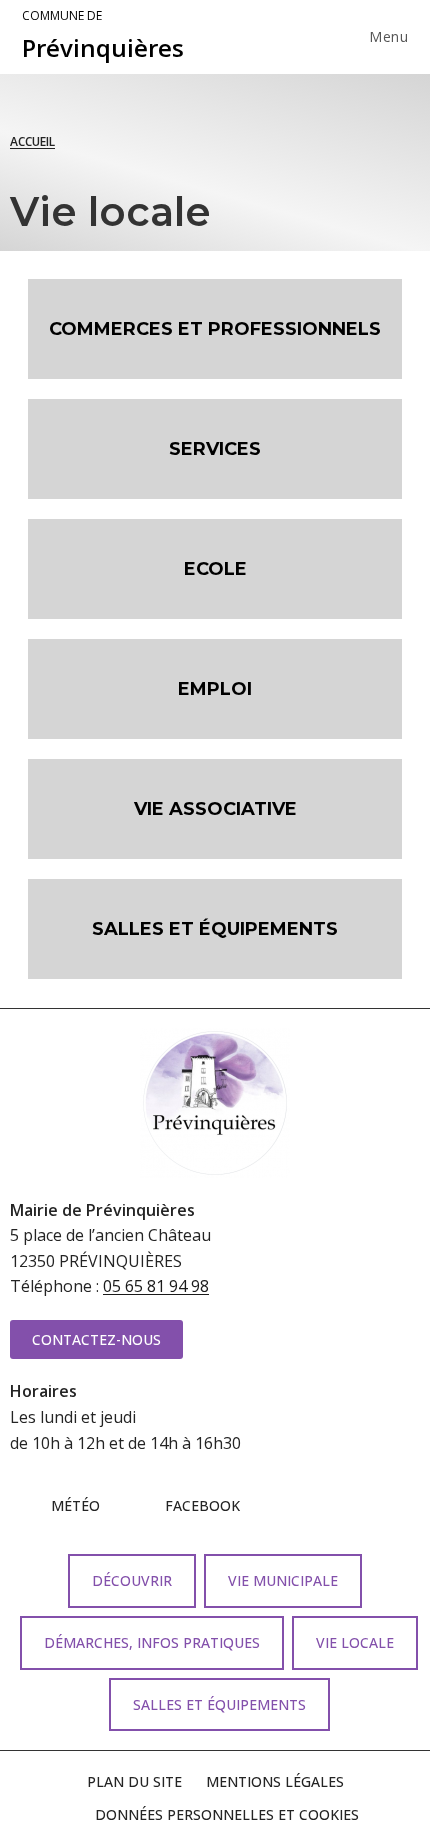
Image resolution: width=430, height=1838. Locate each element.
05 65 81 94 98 (156, 1286)
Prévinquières (103, 36)
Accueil (32, 141)
